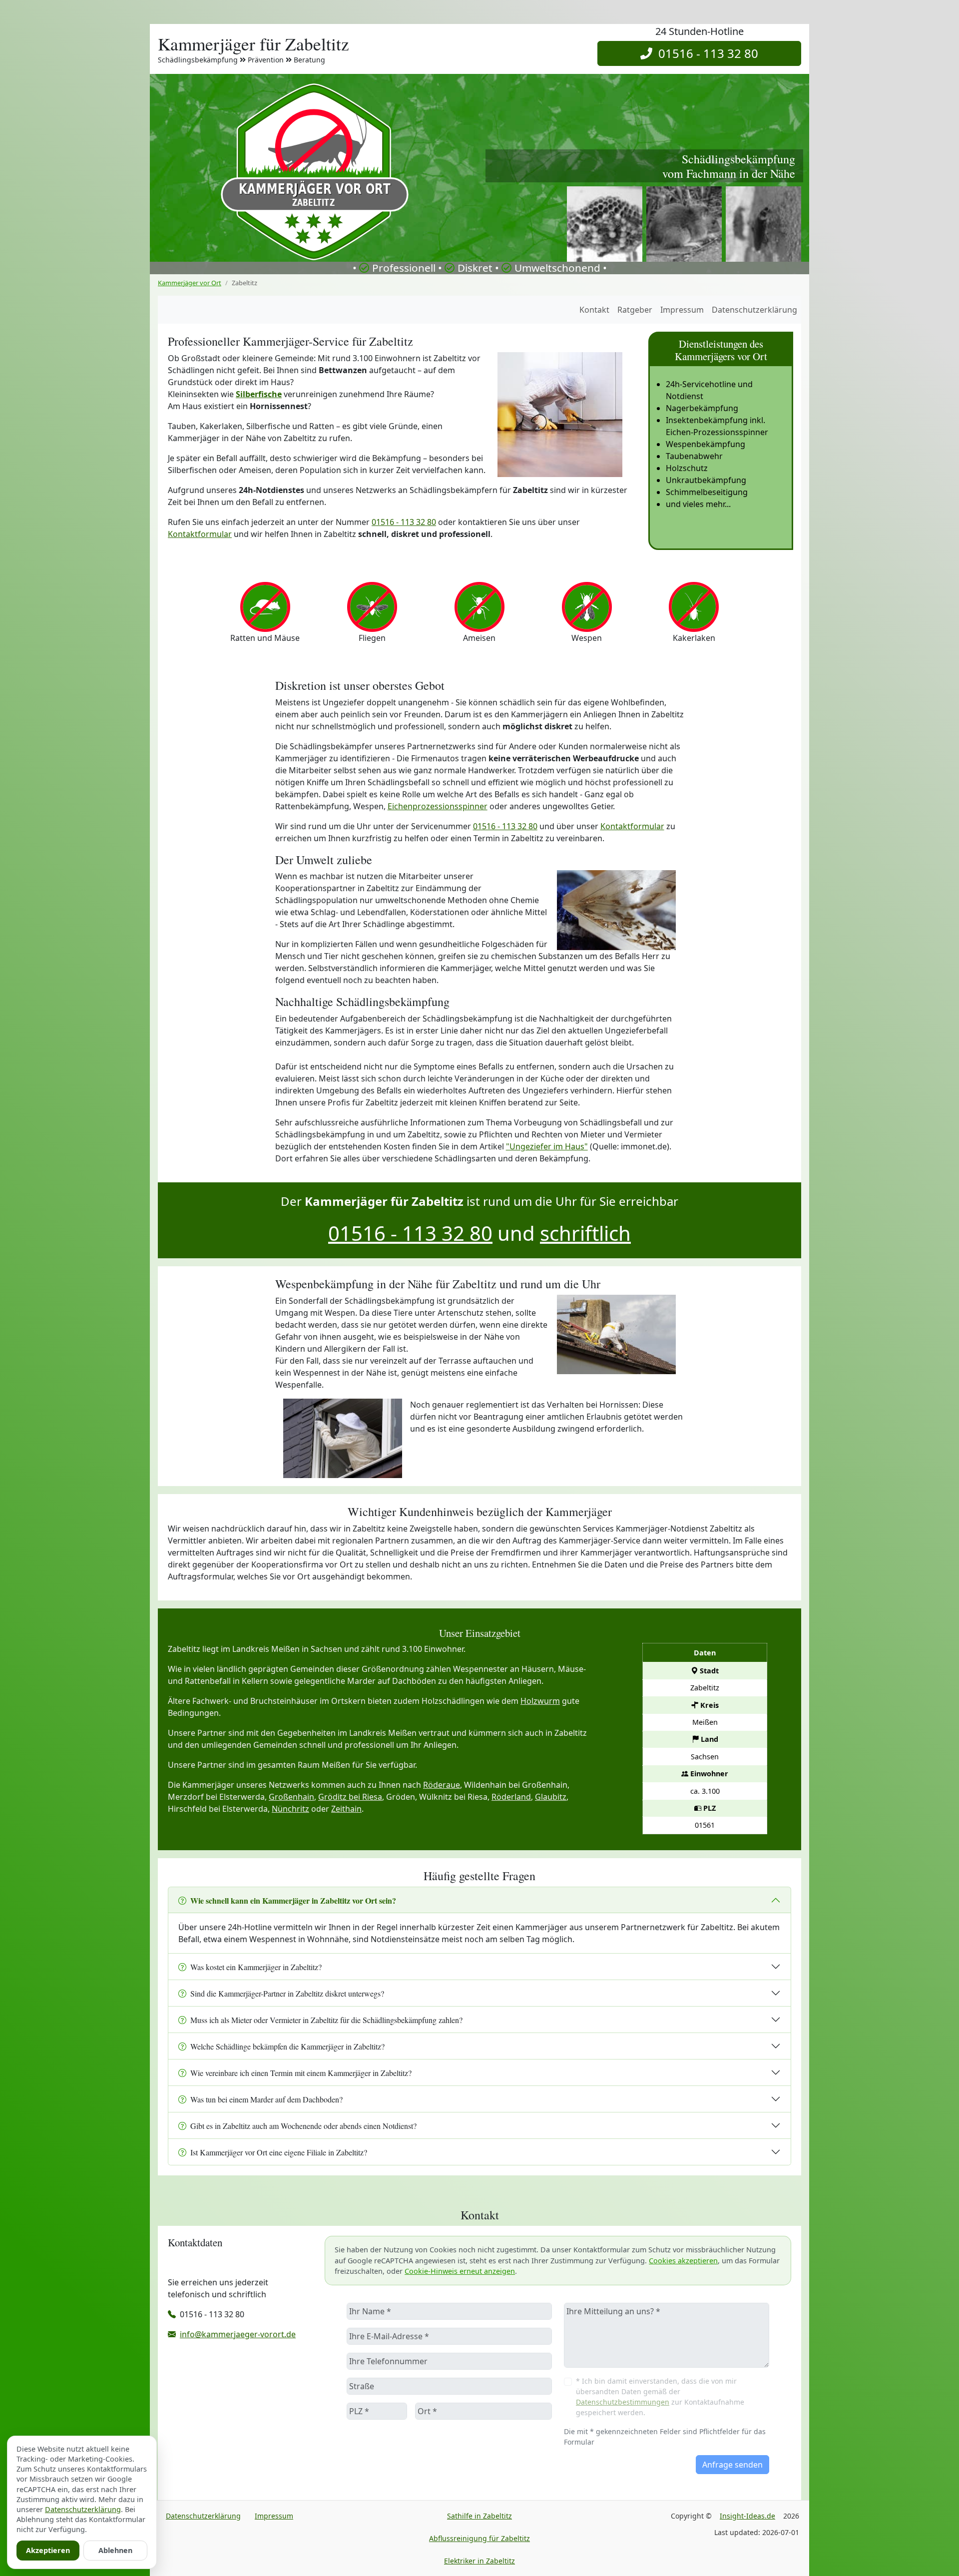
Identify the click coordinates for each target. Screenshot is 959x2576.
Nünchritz (290, 1809)
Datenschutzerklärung (754, 310)
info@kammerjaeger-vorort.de (238, 2334)
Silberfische (259, 394)
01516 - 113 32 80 (705, 53)
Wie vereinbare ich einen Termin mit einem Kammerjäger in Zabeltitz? (301, 2073)
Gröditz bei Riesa (350, 1797)
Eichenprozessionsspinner (438, 806)
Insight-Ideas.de (747, 2516)
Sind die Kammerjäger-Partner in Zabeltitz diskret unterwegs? (287, 1993)
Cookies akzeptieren (683, 2261)
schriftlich (585, 1233)
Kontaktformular (200, 534)
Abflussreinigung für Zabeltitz (479, 2538)
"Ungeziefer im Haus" (547, 1146)
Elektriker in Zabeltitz (479, 2561)
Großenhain (291, 1797)
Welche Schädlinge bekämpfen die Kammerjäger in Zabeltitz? (287, 2046)
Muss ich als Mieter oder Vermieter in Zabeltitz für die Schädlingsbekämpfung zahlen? (326, 2020)
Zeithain (346, 1809)
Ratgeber (635, 310)
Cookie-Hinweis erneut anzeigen (460, 2271)
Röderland (511, 1797)
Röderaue (442, 1785)
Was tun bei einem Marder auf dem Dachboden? (266, 2099)
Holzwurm (540, 1701)
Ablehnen (115, 2550)
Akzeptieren (48, 2550)
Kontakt (594, 310)
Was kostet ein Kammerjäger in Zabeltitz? (256, 1967)
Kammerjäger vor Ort (190, 283)
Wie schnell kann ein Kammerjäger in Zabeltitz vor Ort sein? (293, 1900)
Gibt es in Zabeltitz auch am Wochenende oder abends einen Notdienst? (303, 2126)
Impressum (682, 310)
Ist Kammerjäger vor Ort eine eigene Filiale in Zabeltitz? (279, 2152)
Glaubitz (551, 1797)
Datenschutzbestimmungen (623, 2402)
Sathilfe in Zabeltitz (479, 2516)
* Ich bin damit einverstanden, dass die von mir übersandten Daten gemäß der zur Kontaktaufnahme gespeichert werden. (660, 2397)
